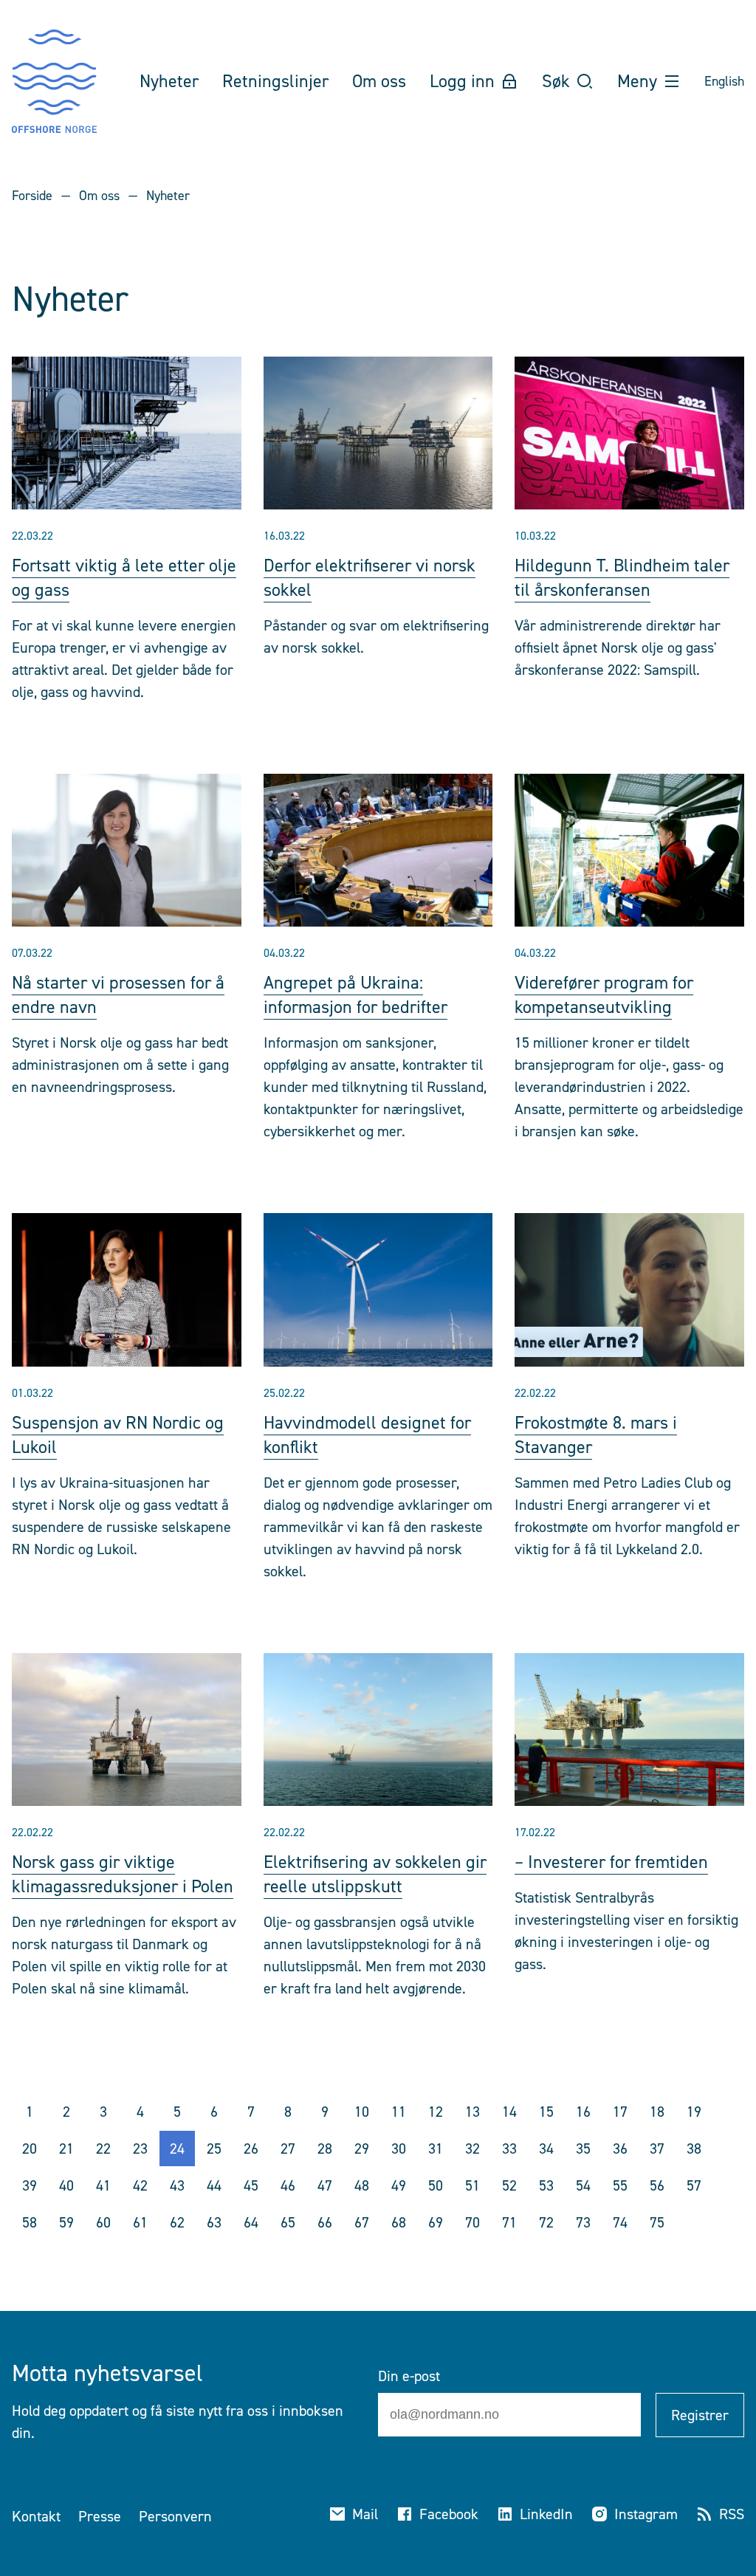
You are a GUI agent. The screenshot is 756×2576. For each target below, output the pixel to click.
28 (325, 2149)
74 (620, 2222)
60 (103, 2222)
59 (66, 2222)
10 (362, 2112)
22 (103, 2149)
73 (583, 2222)
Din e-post (409, 2376)
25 (214, 2149)
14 (509, 2112)
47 (325, 2185)
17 (620, 2112)
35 (583, 2149)
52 (509, 2185)
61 (140, 2222)
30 (399, 2149)
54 (583, 2185)
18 (657, 2112)
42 (140, 2185)
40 (66, 2185)
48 (362, 2185)
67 (362, 2222)
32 (472, 2149)
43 (177, 2185)
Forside (32, 196)
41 (103, 2185)
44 (214, 2185)
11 (399, 2112)
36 (620, 2149)
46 (288, 2185)
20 (30, 2149)
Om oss (99, 196)
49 (399, 2185)
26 (251, 2149)
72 (546, 2222)
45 (251, 2185)
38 (694, 2149)
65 (288, 2222)
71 (509, 2222)
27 (288, 2149)
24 (177, 2149)
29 (362, 2149)
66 (325, 2222)
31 (436, 2149)
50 (436, 2185)
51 (472, 2185)
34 (546, 2149)
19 (694, 2112)
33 (509, 2149)
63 (214, 2222)
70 (472, 2222)
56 (657, 2185)
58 (30, 2222)
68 (399, 2222)
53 (546, 2185)
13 (472, 2112)
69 (436, 2222)
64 (251, 2222)
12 (436, 2112)
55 (620, 2185)
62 (177, 2222)
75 (657, 2222)
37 (657, 2149)
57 (694, 2185)
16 (583, 2112)
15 (546, 2112)
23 (140, 2149)
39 (30, 2185)
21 (66, 2149)
